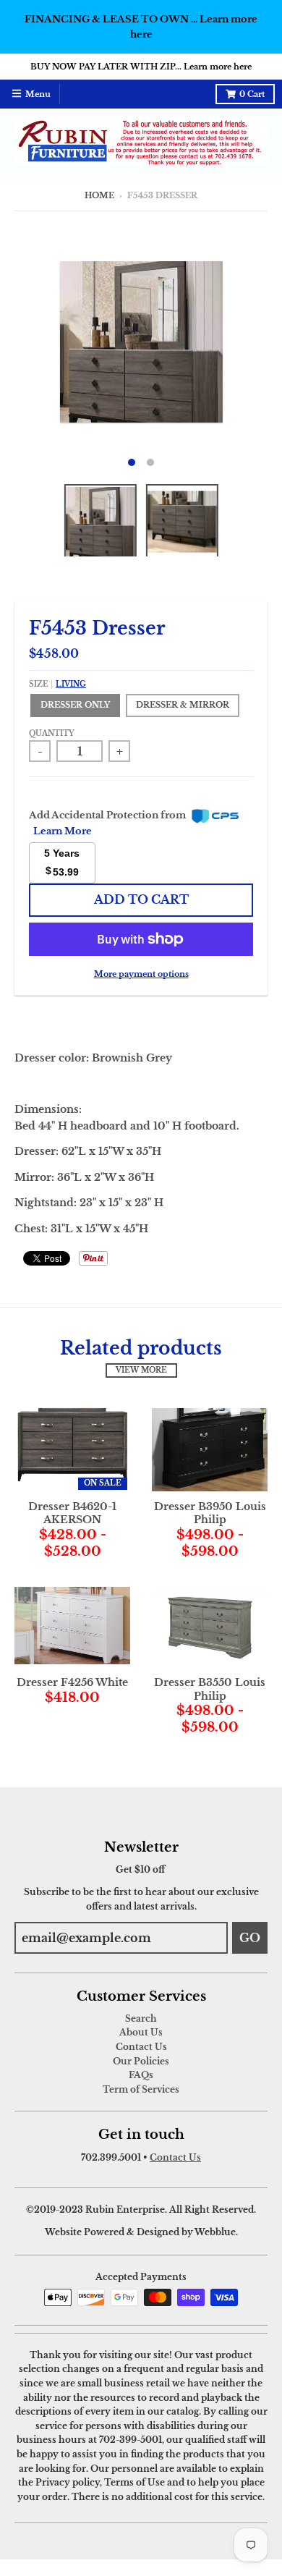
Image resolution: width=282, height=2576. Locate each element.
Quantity (52, 734)
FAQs (141, 2075)
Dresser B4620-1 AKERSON (72, 1513)
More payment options (141, 974)
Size (57, 685)
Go (250, 1938)
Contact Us (141, 2047)
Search (141, 2018)
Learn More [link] (63, 831)
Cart (252, 94)
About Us (141, 2032)
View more (141, 1370)
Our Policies (141, 2061)
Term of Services (141, 2089)
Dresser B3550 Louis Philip (210, 1689)
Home (99, 196)
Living (71, 685)
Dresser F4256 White (72, 1682)
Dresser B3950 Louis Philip (210, 1513)
